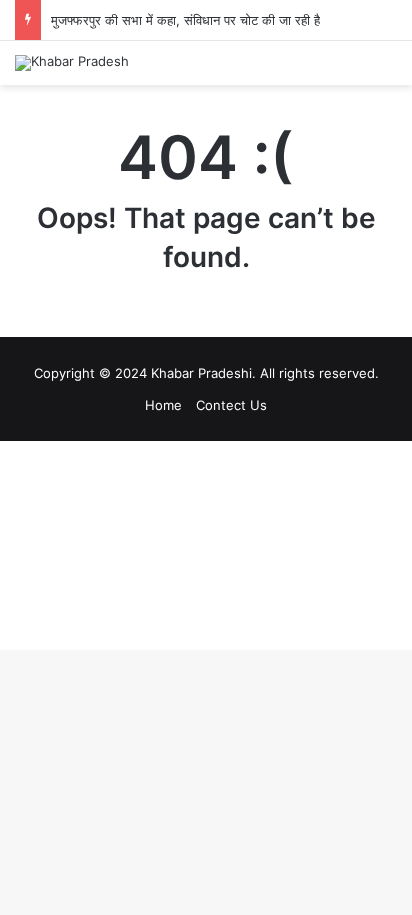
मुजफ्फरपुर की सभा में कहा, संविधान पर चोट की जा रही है (185, 20)
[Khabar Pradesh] (72, 63)
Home (163, 405)
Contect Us (231, 405)
